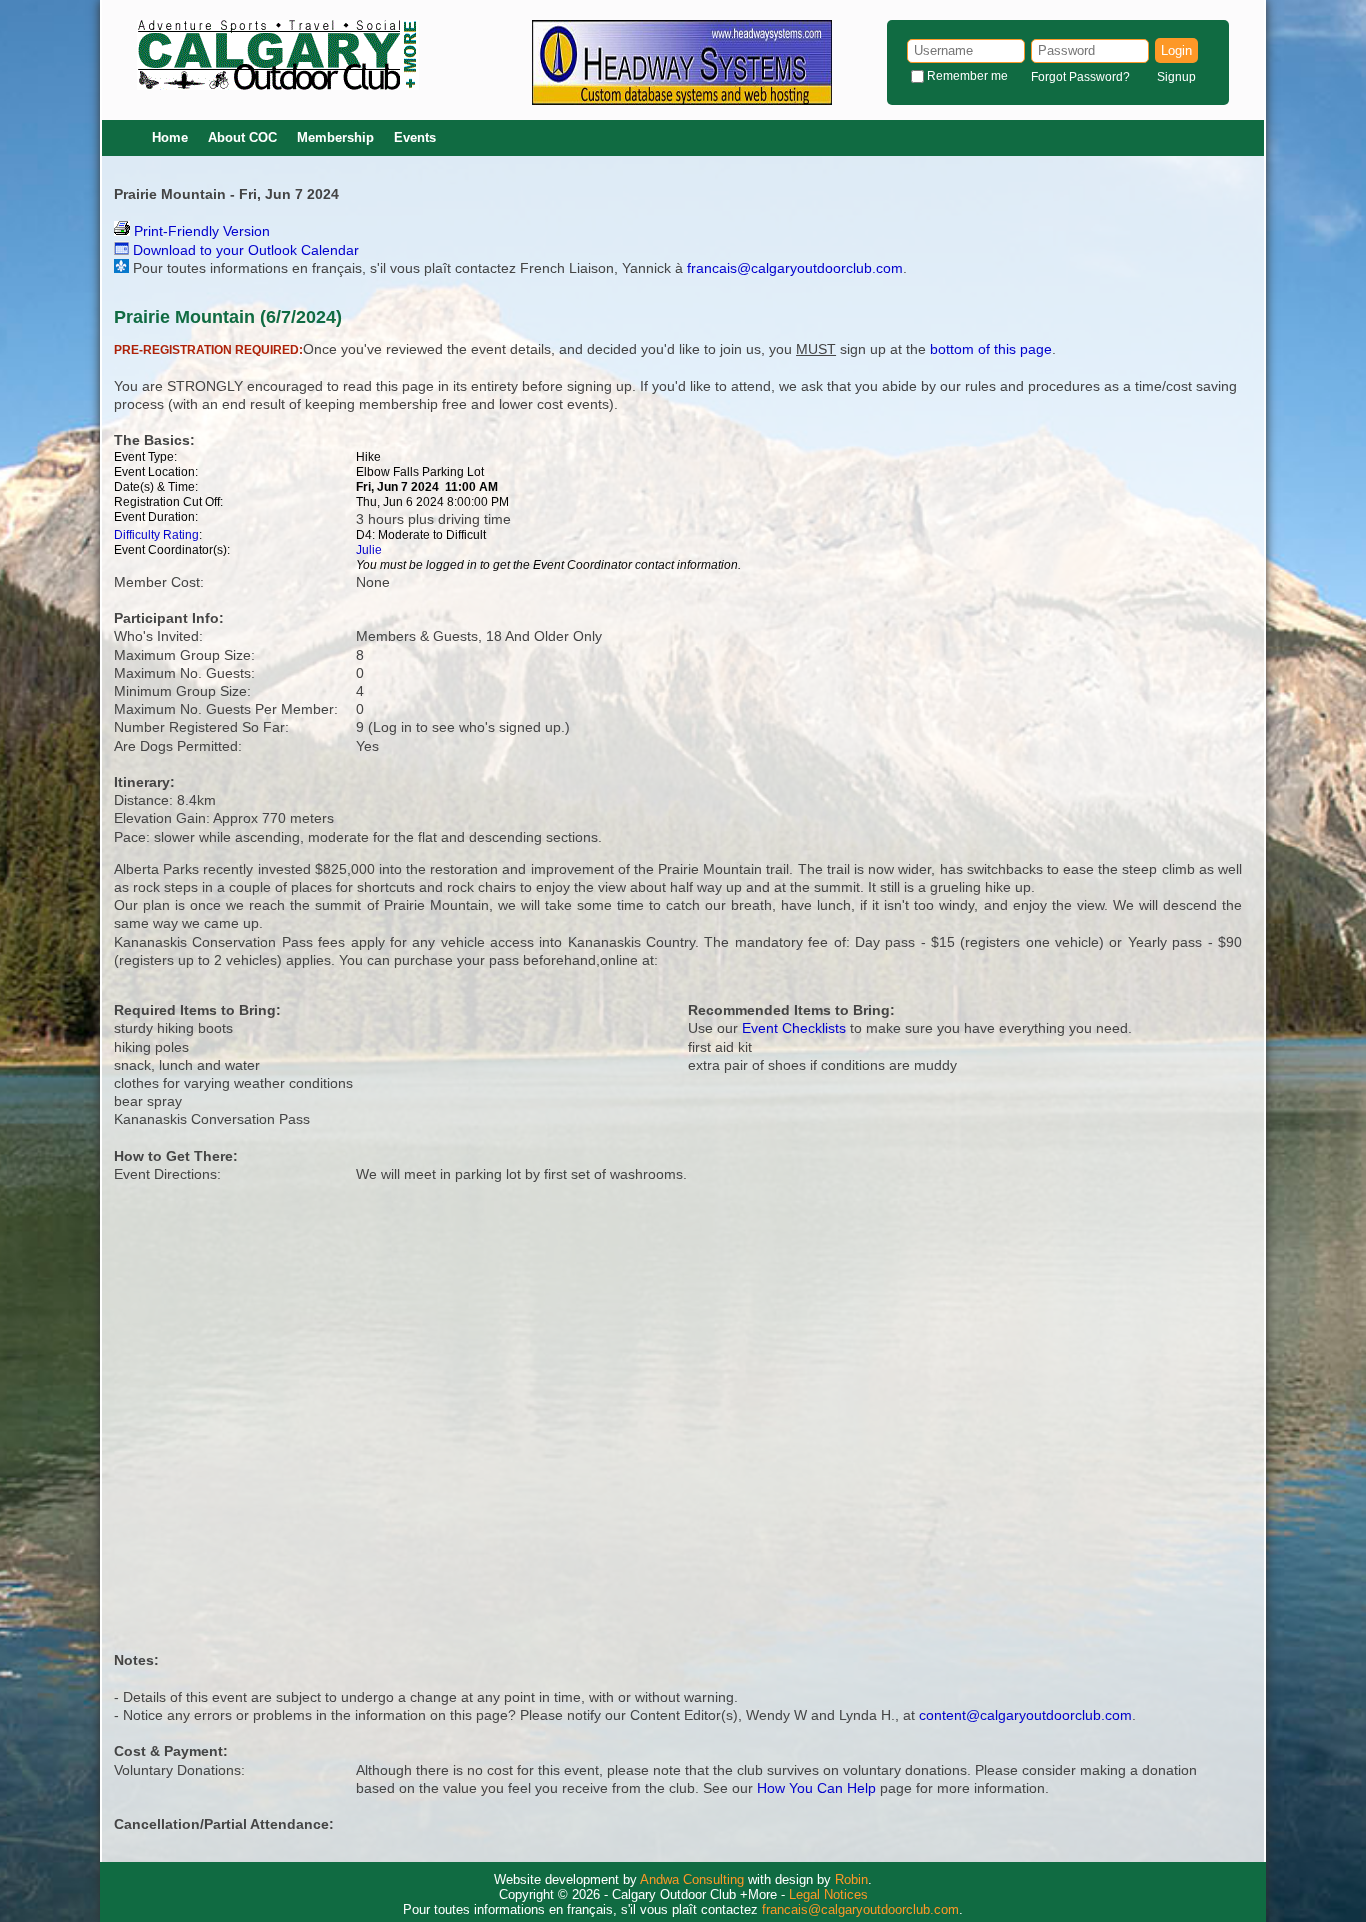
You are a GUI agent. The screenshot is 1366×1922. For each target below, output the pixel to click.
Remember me (967, 76)
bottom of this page (991, 349)
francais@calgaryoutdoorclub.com (795, 268)
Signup (1176, 77)
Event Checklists (794, 1028)
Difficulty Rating (156, 535)
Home (170, 137)
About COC (242, 137)
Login (1176, 50)
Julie (369, 550)
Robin (851, 1879)
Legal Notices (828, 1894)
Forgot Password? (1080, 77)
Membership (335, 137)
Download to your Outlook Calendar (244, 250)
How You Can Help (816, 1788)
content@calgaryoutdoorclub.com (1025, 1715)
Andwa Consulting (692, 1879)
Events (415, 137)
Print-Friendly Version (200, 231)
